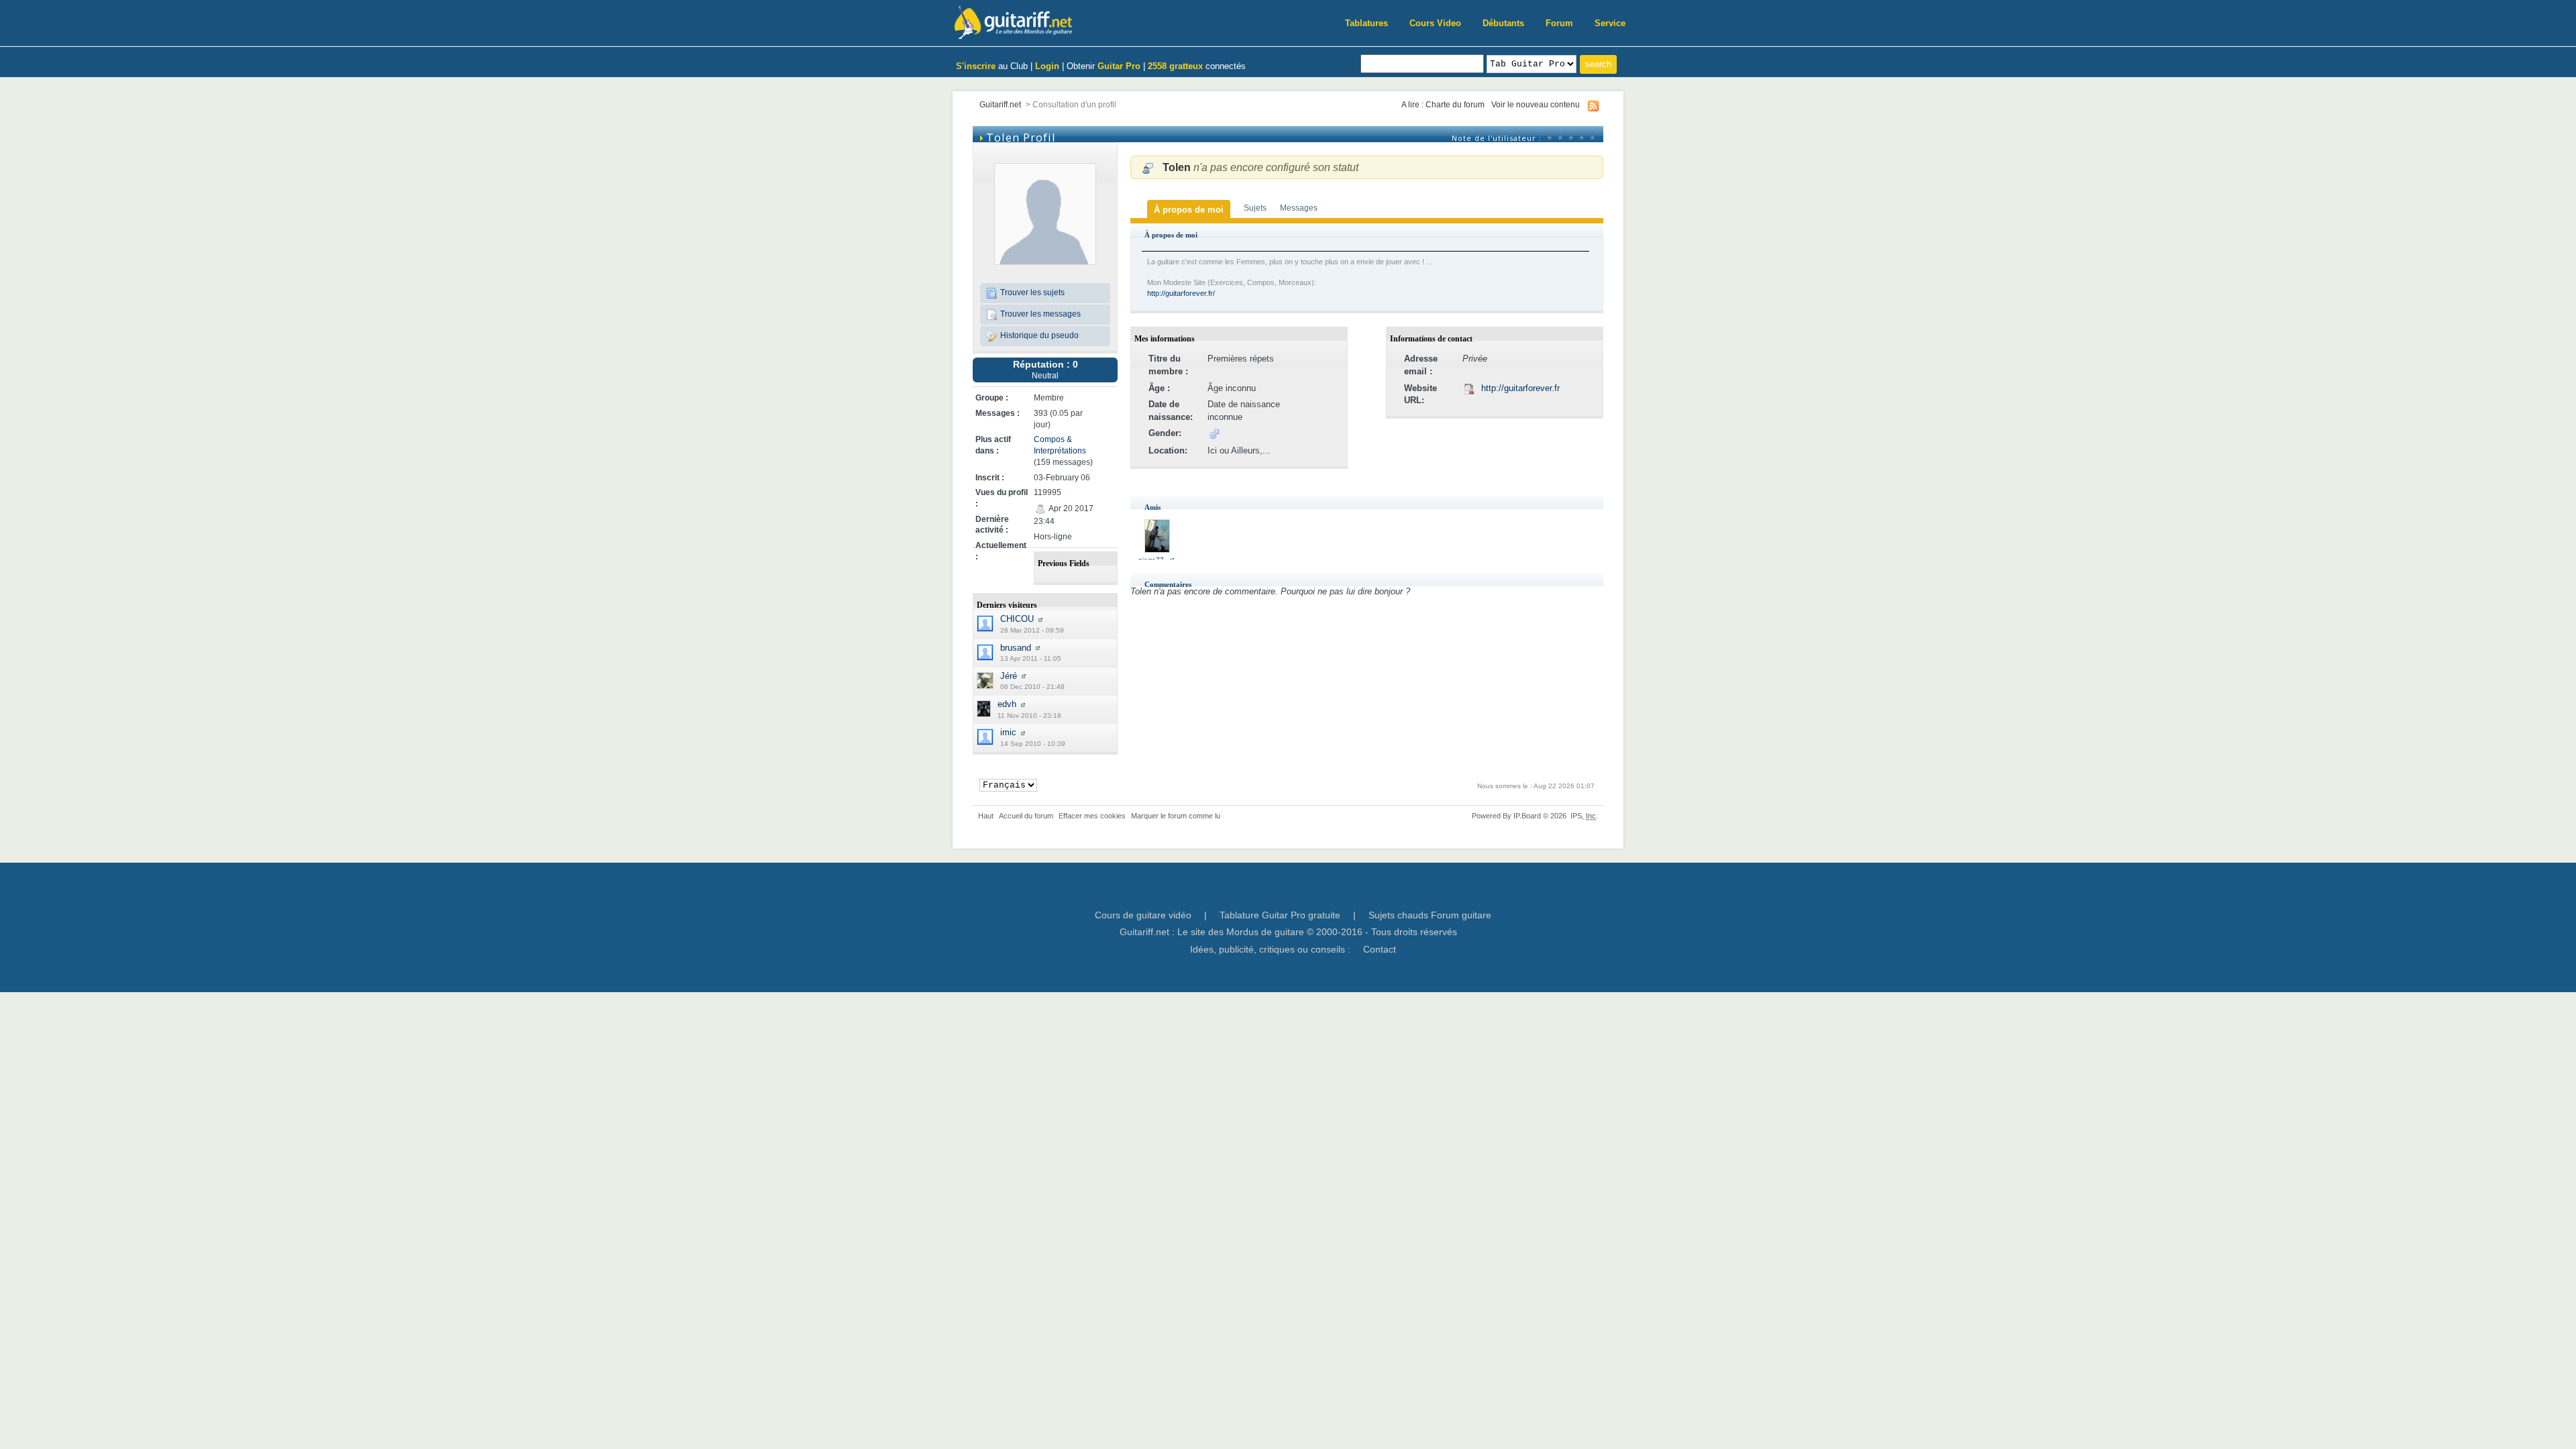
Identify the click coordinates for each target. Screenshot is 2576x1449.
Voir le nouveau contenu (1536, 104)
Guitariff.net (1000, 104)
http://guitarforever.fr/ (1181, 293)
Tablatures (1366, 23)
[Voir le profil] (1040, 619)
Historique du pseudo (1038, 335)
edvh (1007, 704)
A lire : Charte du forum (1443, 104)
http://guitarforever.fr (1520, 388)
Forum (1559, 23)
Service (1610, 23)
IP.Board (1527, 816)
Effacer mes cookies (1092, 816)
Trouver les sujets (1031, 292)
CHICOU (1017, 619)
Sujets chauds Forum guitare (1430, 915)
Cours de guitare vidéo (1143, 915)
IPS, (1583, 816)
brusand (1016, 648)
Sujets (1255, 208)
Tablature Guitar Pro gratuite (1280, 915)
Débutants (1503, 23)
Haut (986, 816)
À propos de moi (1189, 210)
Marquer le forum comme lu (1176, 816)
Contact (1380, 949)
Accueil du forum (1026, 816)
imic (1008, 732)
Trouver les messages (1039, 314)
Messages (1299, 208)
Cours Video (1435, 23)
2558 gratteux (1175, 66)
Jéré (1009, 676)
